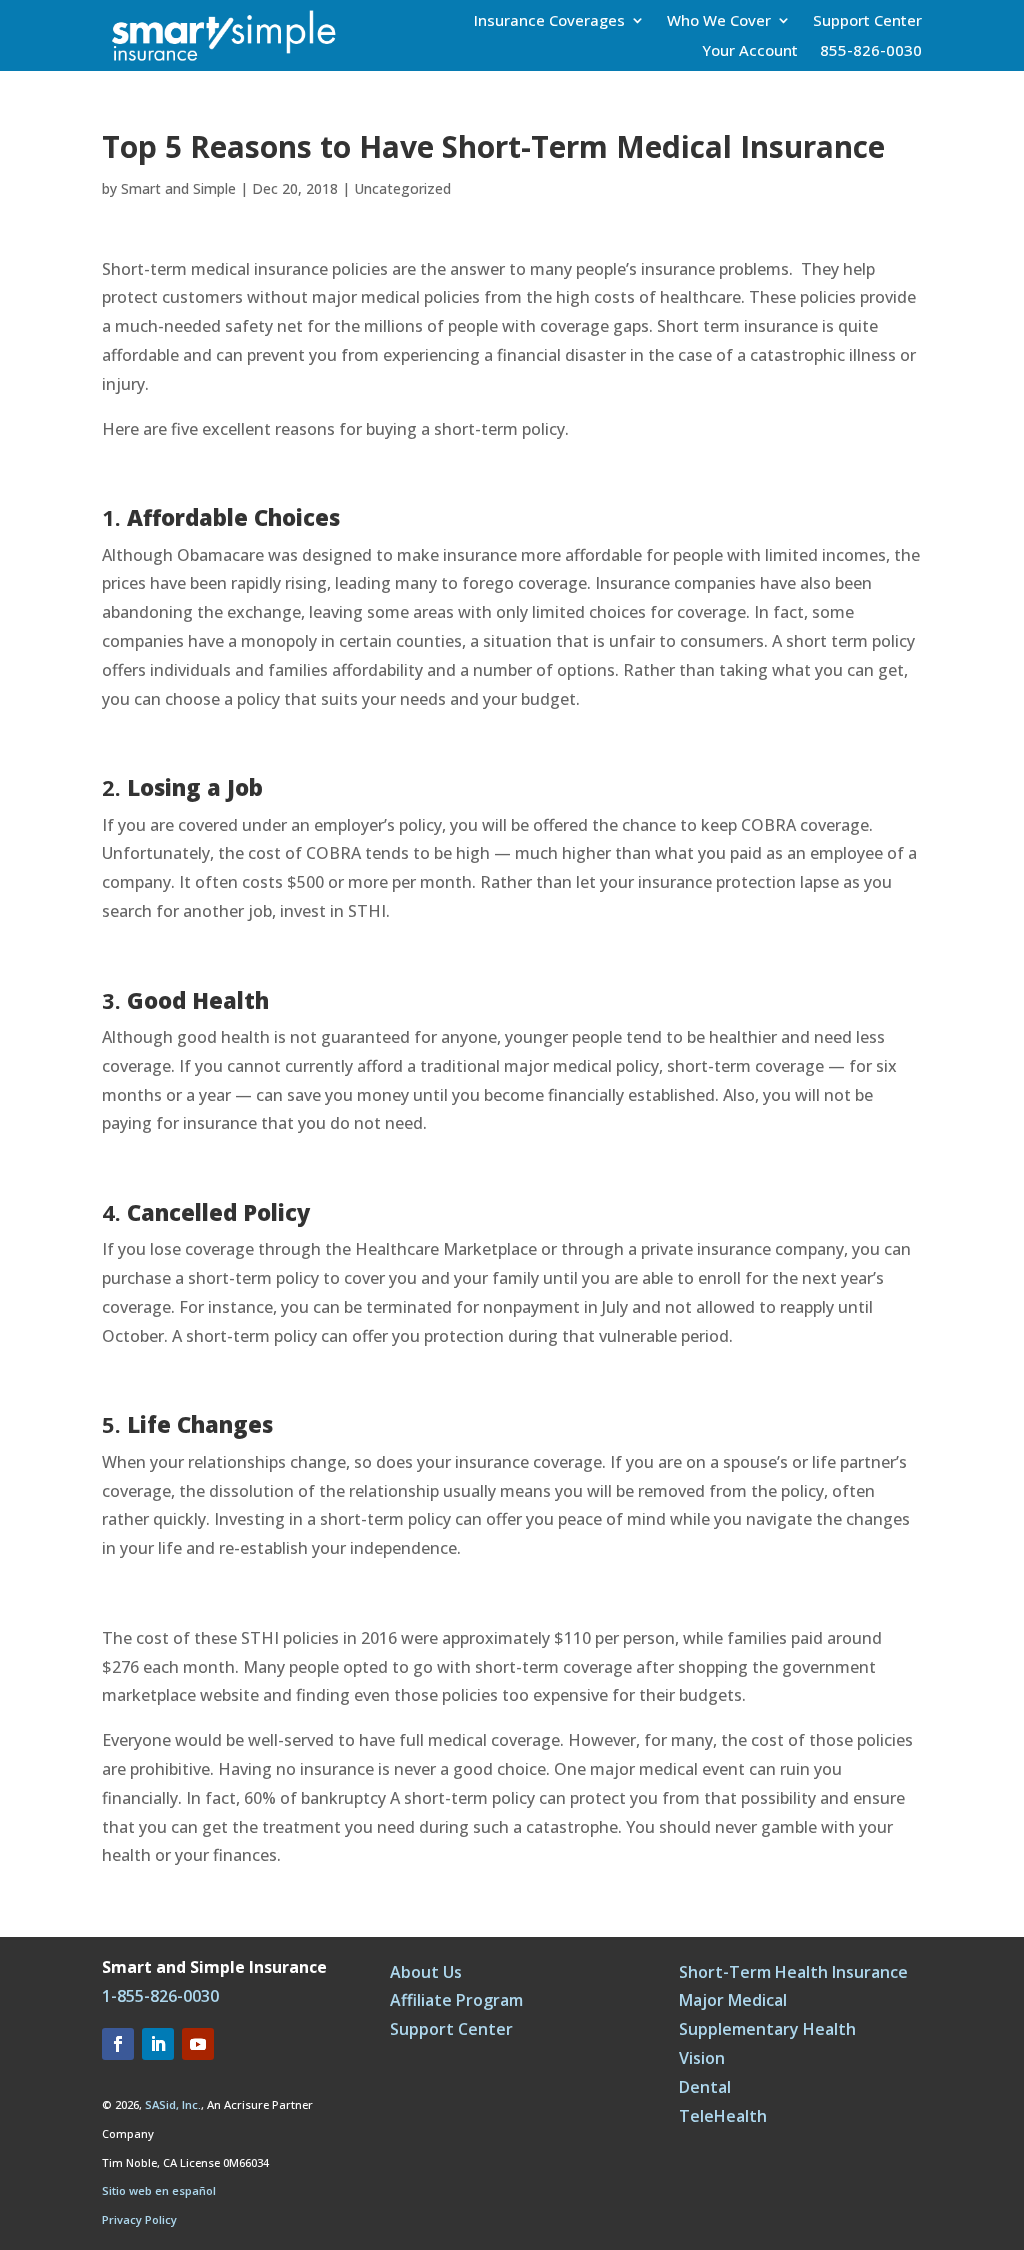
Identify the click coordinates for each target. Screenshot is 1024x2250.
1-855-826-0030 (160, 1996)
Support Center (867, 21)
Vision (702, 2058)
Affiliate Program (456, 2000)
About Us (426, 1972)
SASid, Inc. (173, 2104)
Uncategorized (402, 188)
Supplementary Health (767, 2029)
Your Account (750, 51)
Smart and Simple (178, 188)
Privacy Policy (139, 2219)
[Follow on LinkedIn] (158, 2044)
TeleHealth (723, 2116)
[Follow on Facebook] (118, 2044)
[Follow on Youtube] (198, 2044)
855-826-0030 (871, 51)
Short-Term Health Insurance (793, 1972)
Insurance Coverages (549, 21)
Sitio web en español (159, 2190)
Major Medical (733, 2000)
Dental (705, 2087)
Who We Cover (719, 21)
